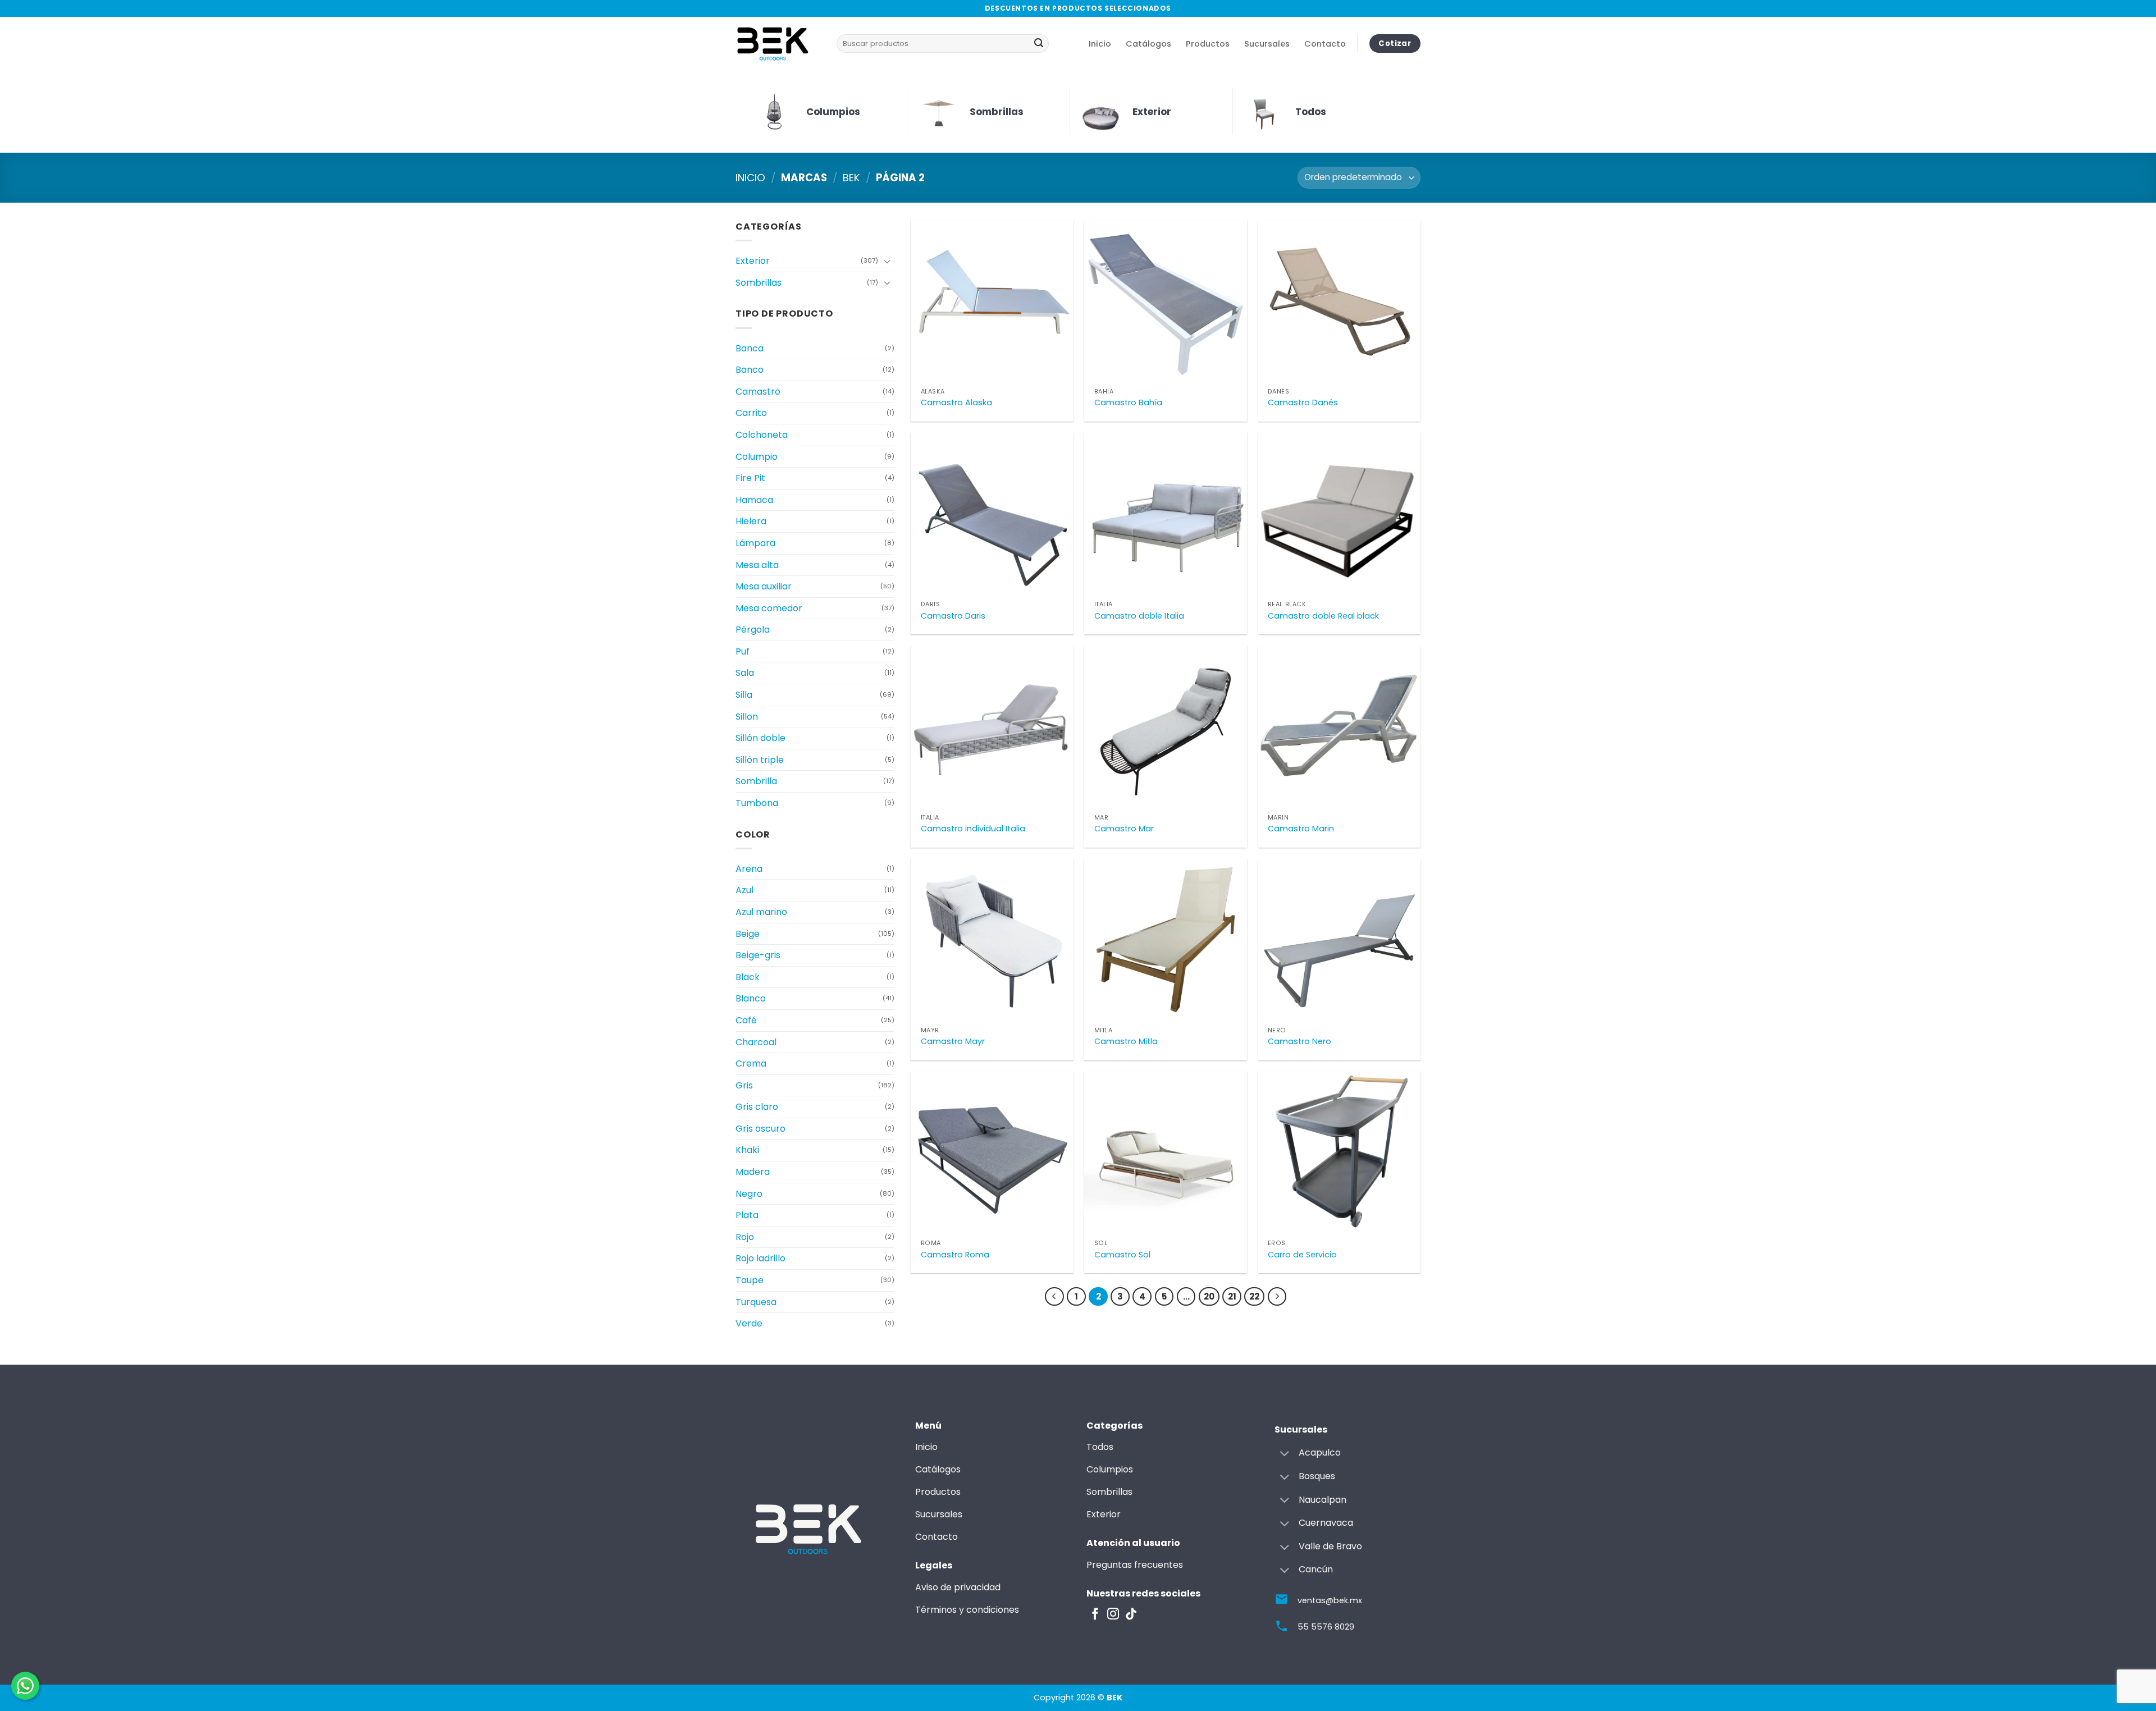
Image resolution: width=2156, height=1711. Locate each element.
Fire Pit (750, 478)
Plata (747, 1215)
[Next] (1277, 1297)
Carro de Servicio (1302, 1255)
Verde (749, 1323)
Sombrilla (756, 781)
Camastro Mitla (1126, 1042)
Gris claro (757, 1107)
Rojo (745, 1237)
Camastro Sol (1122, 1255)
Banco (750, 370)
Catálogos (1148, 44)
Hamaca (754, 500)
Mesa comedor (769, 608)
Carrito (751, 413)
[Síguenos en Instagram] (1113, 1615)
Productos (1208, 44)
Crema (751, 1063)
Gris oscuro (760, 1129)
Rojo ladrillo (760, 1258)
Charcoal (756, 1042)
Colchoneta (762, 435)
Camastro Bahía (1128, 403)
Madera (753, 1172)
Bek (851, 178)
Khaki (747, 1150)
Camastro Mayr (953, 1042)
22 (1254, 1296)
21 (1232, 1296)
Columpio (757, 457)
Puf (743, 651)
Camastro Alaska (956, 403)
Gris (744, 1085)
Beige (748, 934)
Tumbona (757, 803)
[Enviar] (1039, 44)
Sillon (747, 717)
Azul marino (761, 912)
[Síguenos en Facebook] (1095, 1615)
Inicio (1100, 44)
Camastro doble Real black (1323, 616)
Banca (750, 348)
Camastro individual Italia (973, 829)
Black (748, 977)
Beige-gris (758, 955)
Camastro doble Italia (1139, 616)
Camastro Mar (1124, 829)
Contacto (1325, 44)
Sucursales (1267, 44)
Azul (744, 890)
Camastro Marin (1301, 829)
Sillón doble (760, 738)
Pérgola (753, 630)
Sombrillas (759, 283)
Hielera (751, 521)
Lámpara (755, 543)
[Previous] (1054, 1297)
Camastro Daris (953, 616)
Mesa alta (757, 565)
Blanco (751, 998)
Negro (749, 1194)
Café (746, 1020)
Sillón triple (760, 760)
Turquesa (756, 1302)
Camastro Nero (1299, 1042)
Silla (744, 695)
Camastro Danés (1303, 403)
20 (1209, 1296)
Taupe (750, 1280)
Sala (745, 673)
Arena (749, 869)
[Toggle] (888, 261)
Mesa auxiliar (764, 586)
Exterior (753, 261)
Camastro (758, 392)
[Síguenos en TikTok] (1131, 1615)
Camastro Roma (955, 1255)
